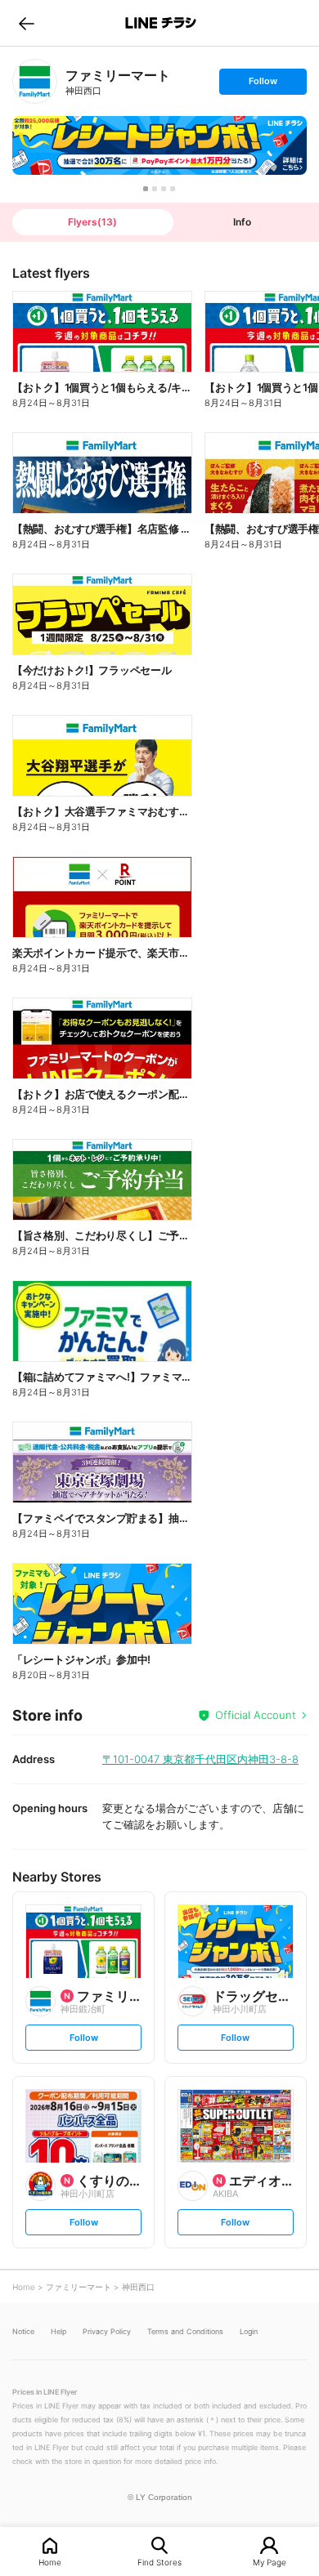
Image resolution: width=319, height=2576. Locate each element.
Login (249, 2331)
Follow (263, 85)
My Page (270, 2562)
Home (50, 2562)
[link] (35, 81)
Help (58, 2331)
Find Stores (159, 2562)
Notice (23, 2331)
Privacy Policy (107, 2331)
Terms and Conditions (185, 2331)
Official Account (256, 1715)
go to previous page (27, 23)
